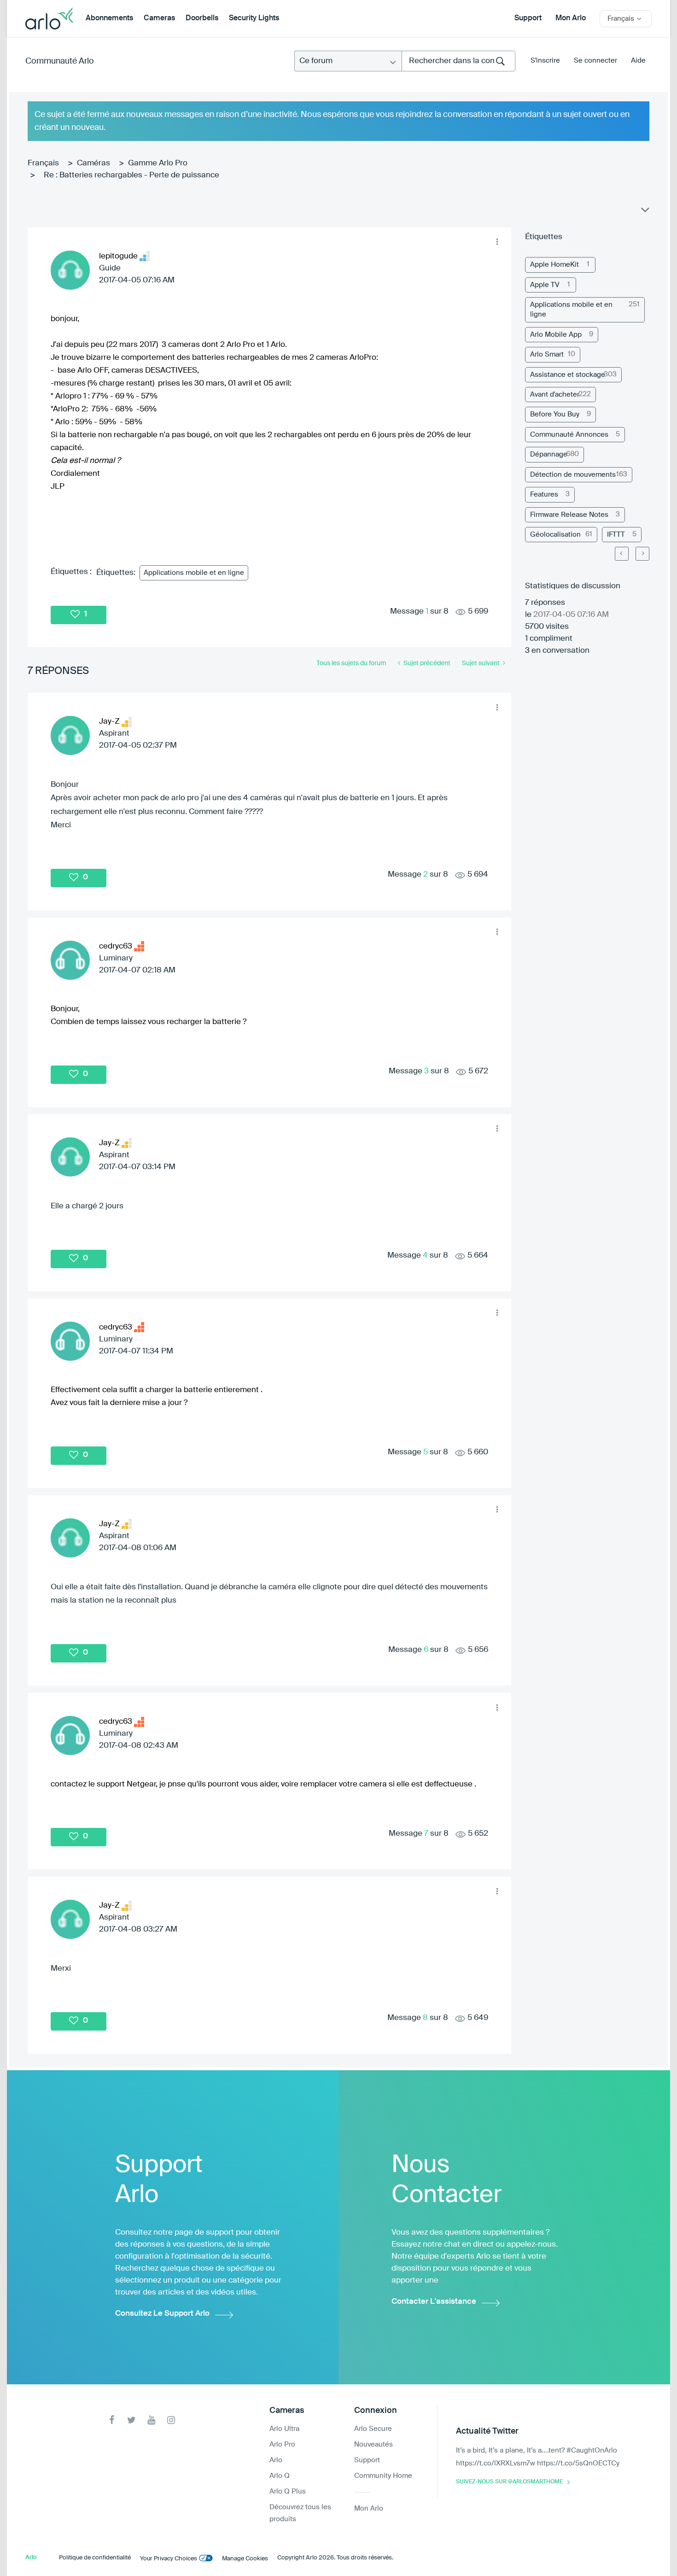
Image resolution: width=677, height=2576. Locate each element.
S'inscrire (545, 61)
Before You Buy (555, 414)
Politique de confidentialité (95, 2558)
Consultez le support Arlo (162, 2314)
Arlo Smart (547, 354)
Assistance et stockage (568, 375)
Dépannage (549, 454)
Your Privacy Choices (169, 2559)
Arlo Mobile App (556, 335)
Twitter (131, 2420)
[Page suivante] (642, 554)
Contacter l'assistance (434, 2302)
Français (43, 163)
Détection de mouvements (573, 475)
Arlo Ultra (284, 2429)
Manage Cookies (245, 2559)
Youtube (151, 2420)
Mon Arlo (571, 18)
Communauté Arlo (60, 61)
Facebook (112, 2420)
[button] (497, 242)
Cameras (159, 18)
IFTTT (616, 535)
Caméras (93, 163)
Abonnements (109, 18)
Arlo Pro (282, 2444)
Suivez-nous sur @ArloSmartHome (509, 2482)
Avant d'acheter (555, 395)
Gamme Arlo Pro (158, 163)
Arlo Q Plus (288, 2491)
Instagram (171, 2420)
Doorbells (202, 18)
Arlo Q (280, 2476)
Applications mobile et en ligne (194, 573)
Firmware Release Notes (569, 515)
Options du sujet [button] (644, 212)
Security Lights (254, 18)
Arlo (276, 2460)
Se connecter (595, 61)
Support (528, 18)
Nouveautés (374, 2444)
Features (544, 495)
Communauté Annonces (569, 435)
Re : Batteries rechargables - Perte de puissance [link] (131, 175)
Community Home (383, 2476)
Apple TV (545, 285)
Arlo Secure (373, 2429)
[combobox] (458, 61)
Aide (638, 61)
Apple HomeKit (554, 265)
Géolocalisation (555, 535)
